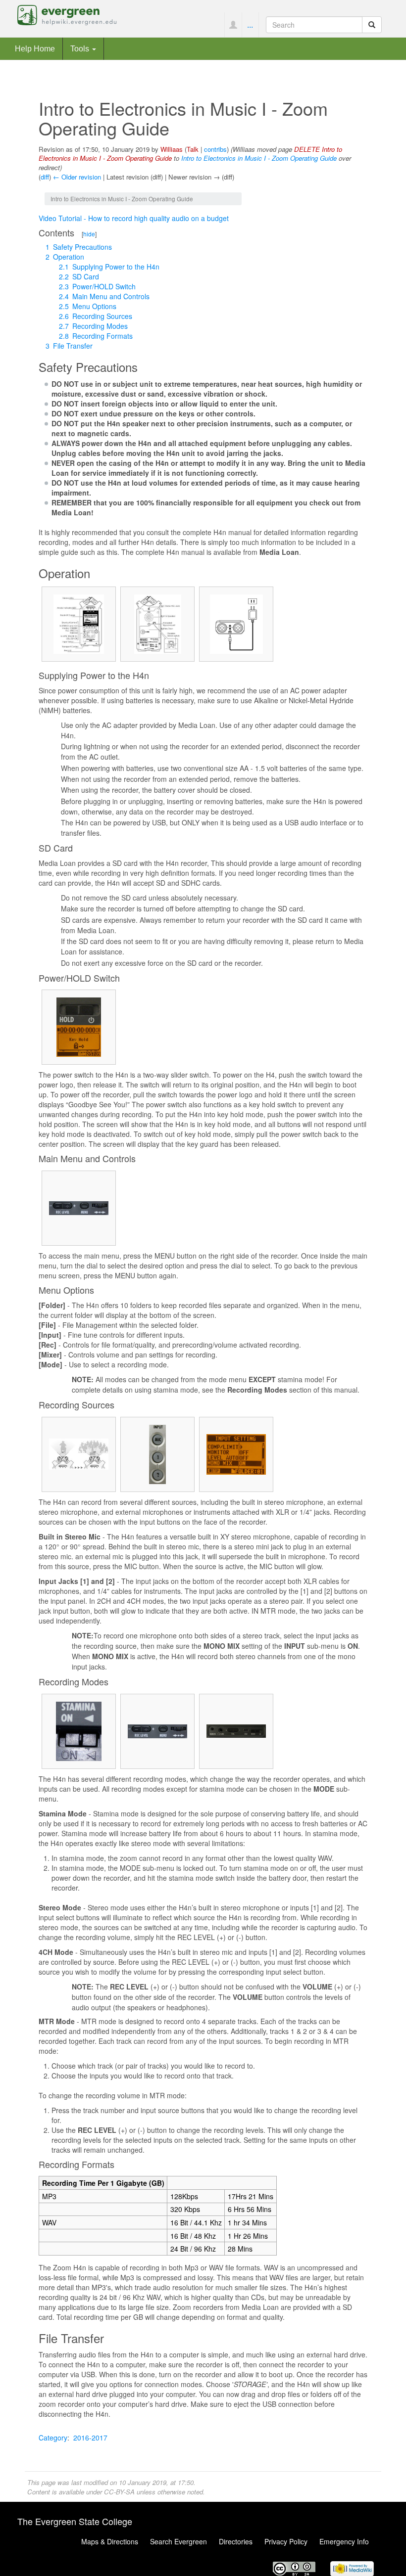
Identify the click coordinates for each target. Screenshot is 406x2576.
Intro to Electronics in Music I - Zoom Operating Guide (259, 158)
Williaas (172, 149)
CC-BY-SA (119, 2492)
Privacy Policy (286, 2541)
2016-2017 (90, 2438)
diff (45, 177)
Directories (236, 2541)
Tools (81, 48)
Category (53, 2438)
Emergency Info (344, 2541)
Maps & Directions (110, 2541)
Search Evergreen (178, 2541)
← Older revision (77, 177)
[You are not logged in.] (233, 25)
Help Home (35, 48)
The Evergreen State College (75, 2521)
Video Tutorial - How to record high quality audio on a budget (134, 218)
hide (89, 234)
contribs (215, 149)
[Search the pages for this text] (372, 25)
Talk (193, 149)
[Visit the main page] (67, 14)
